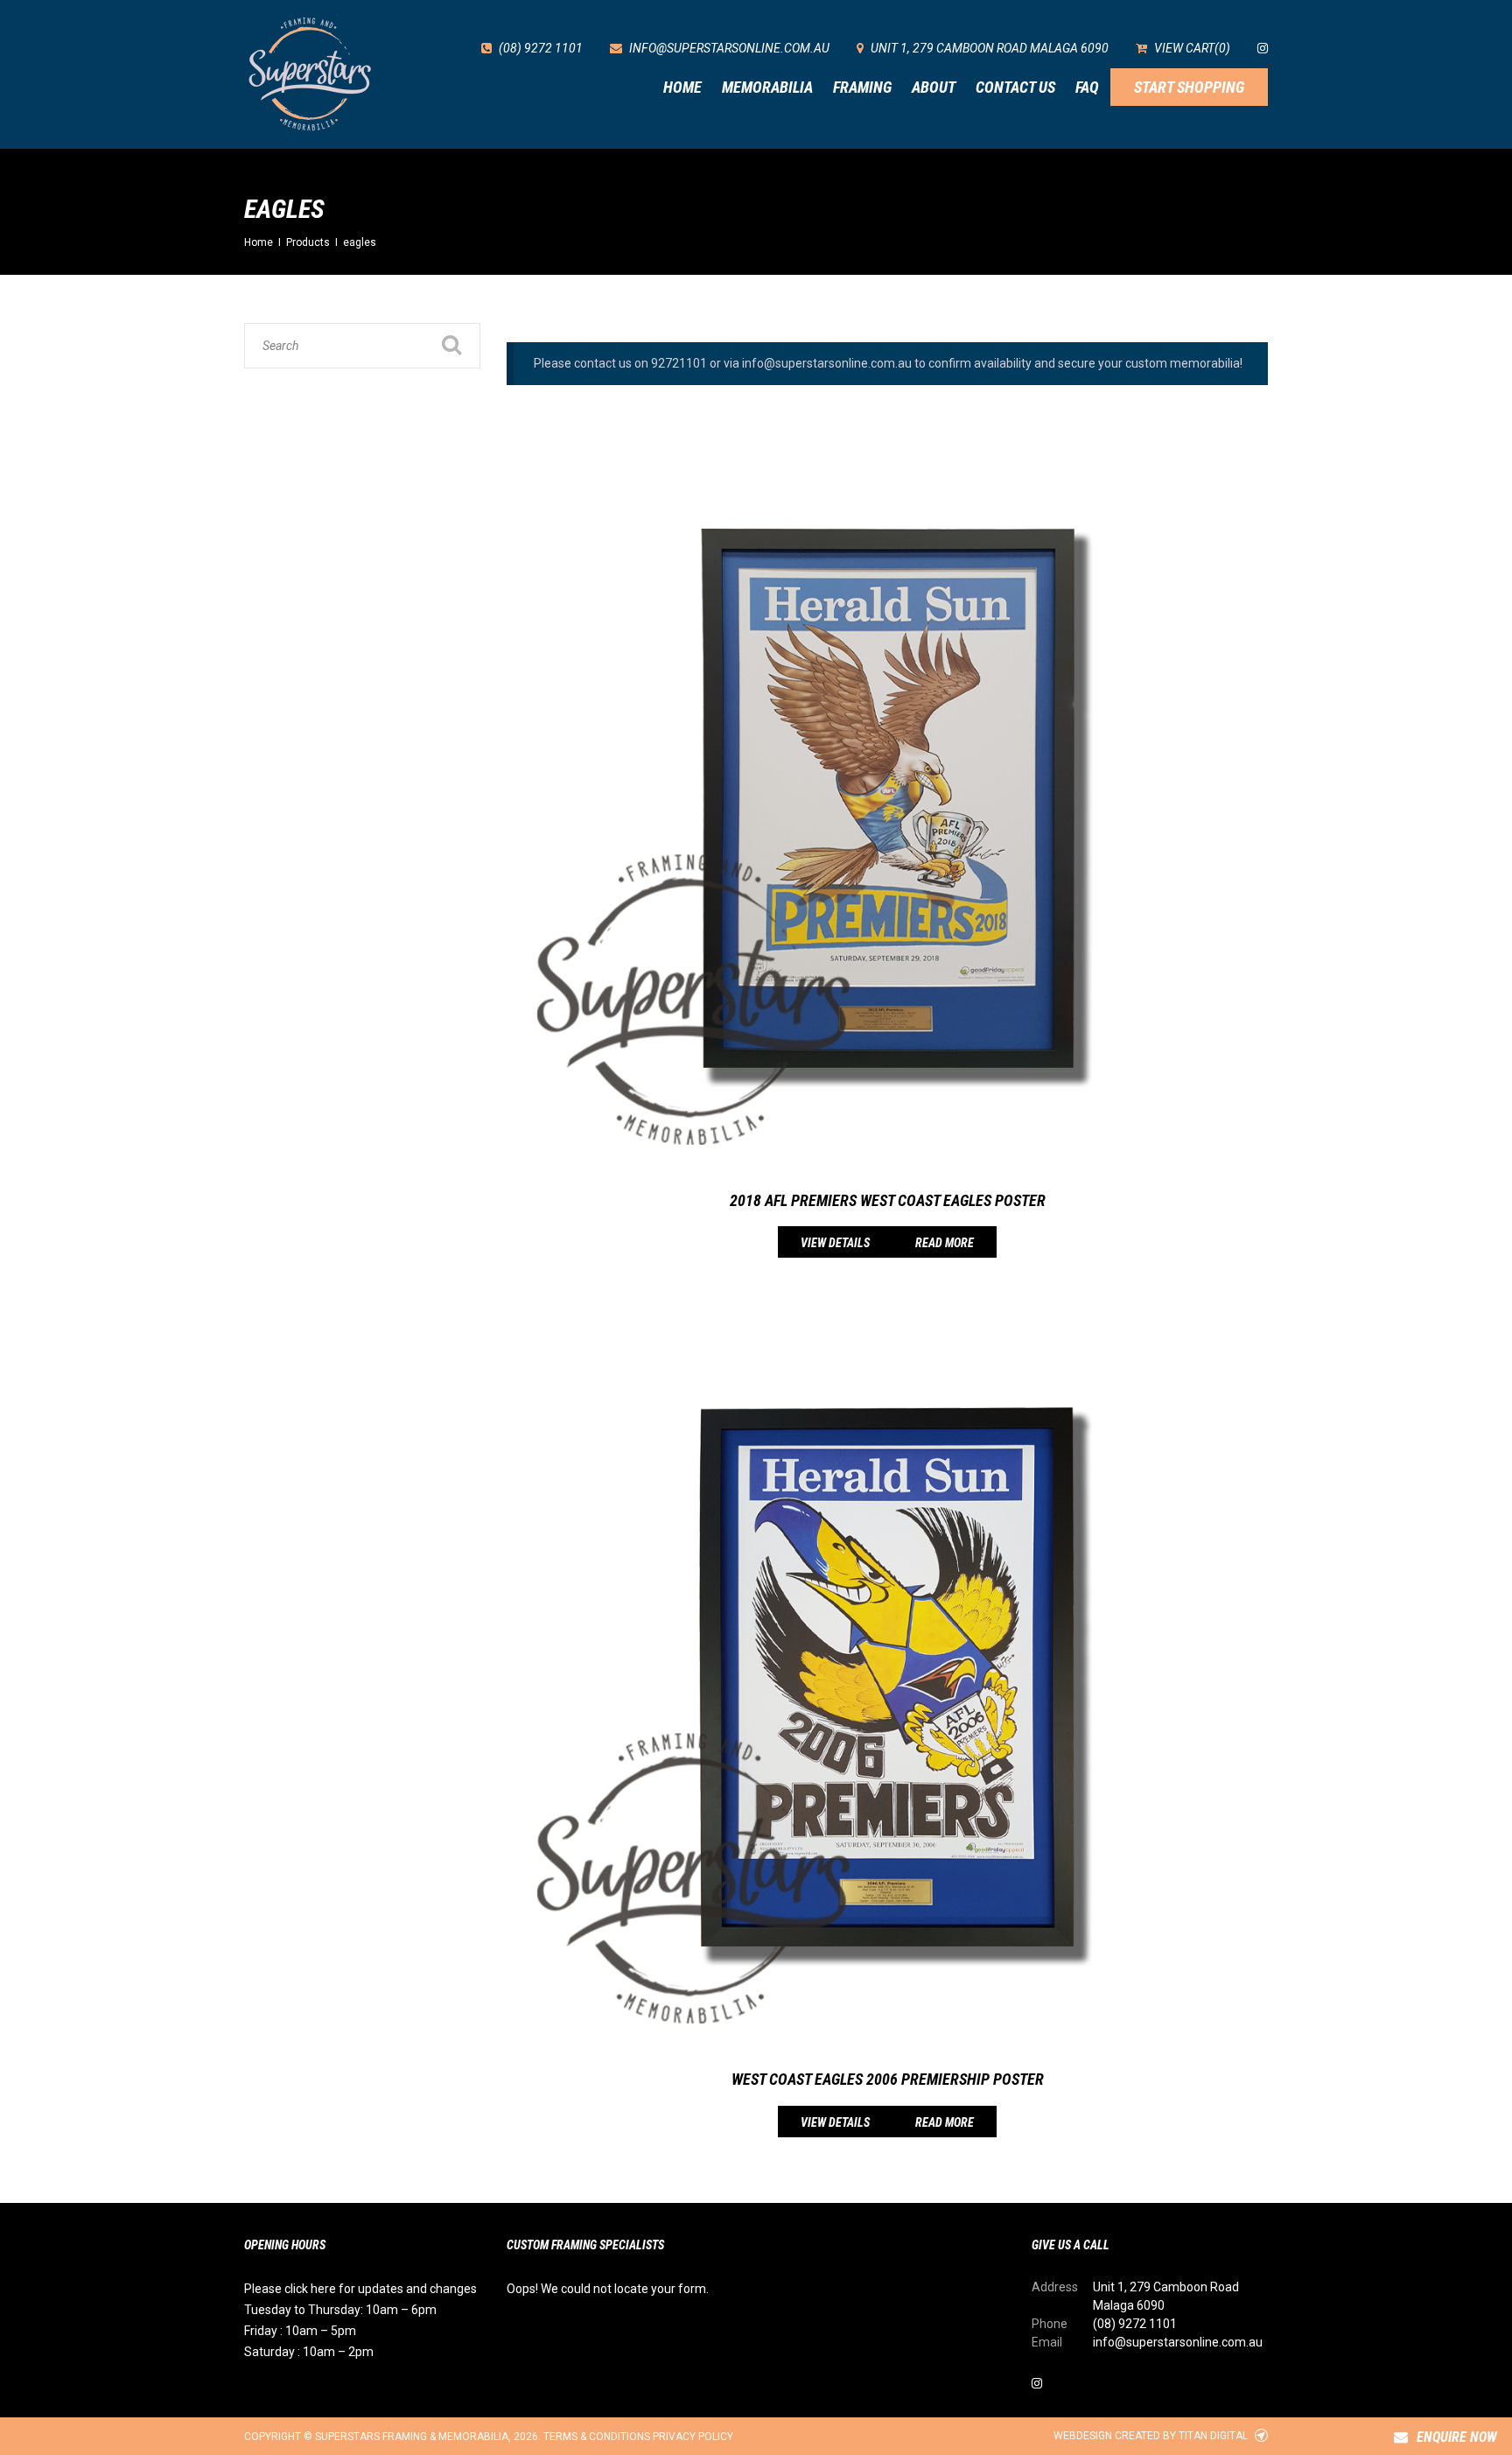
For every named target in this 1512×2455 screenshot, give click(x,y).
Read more (945, 1243)
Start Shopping (1189, 87)
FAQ (1087, 87)
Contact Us (1015, 87)
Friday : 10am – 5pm (300, 2331)
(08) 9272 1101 (1135, 2324)
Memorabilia (767, 87)
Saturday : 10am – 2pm (309, 2352)
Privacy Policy (693, 2437)
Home (682, 87)
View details (835, 1243)
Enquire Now (1457, 2437)
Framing (862, 87)
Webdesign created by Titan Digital (1152, 2436)
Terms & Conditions (597, 2437)
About (934, 87)
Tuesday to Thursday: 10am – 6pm (340, 2310)
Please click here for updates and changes (360, 2289)
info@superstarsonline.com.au (1178, 2342)
